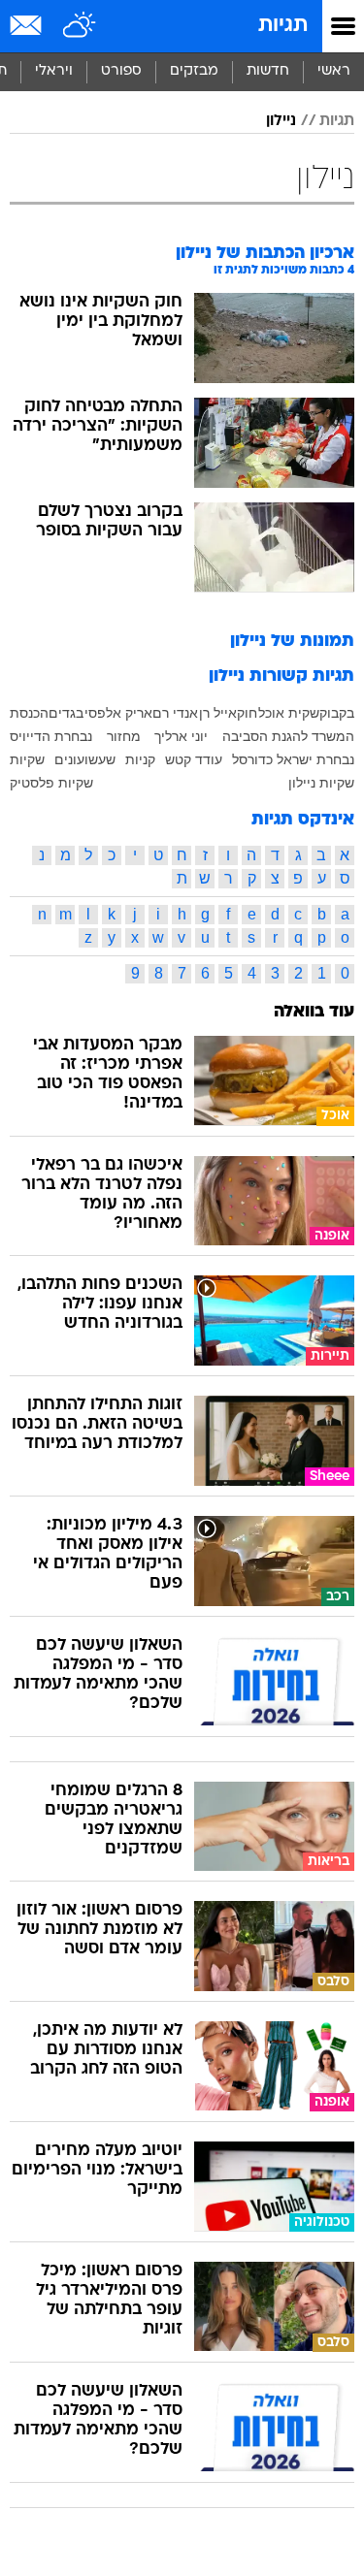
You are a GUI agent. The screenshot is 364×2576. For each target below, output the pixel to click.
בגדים (66, 713)
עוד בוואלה (314, 1012)
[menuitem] (267, 72)
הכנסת (29, 713)
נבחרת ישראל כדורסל (293, 759)
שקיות (27, 759)
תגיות (283, 26)
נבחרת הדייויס (51, 736)
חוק (247, 713)
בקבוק (337, 713)
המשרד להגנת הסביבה (288, 736)
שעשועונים (85, 759)
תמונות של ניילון (292, 642)
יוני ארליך (181, 736)
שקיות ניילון (321, 783)
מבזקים (194, 71)
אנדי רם (175, 713)
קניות (140, 759)
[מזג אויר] (80, 26)
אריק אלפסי (118, 713)
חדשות (268, 71)
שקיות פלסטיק (51, 783)
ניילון (281, 121)
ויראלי (54, 71)
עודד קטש (194, 759)
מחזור (124, 736)
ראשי (334, 71)
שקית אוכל (289, 713)
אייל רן (218, 713)
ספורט (121, 71)
